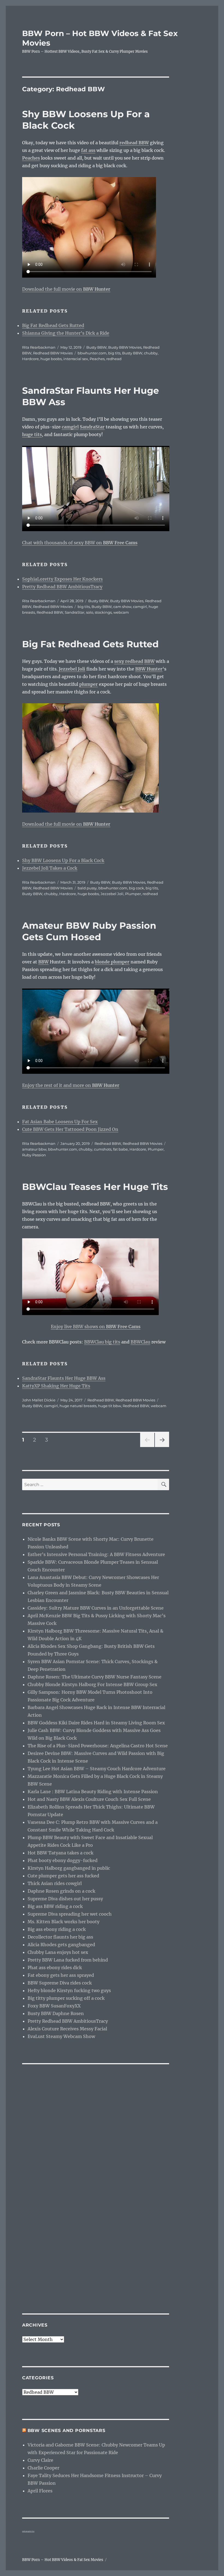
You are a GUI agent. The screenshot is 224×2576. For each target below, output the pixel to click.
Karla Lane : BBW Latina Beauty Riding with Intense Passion (93, 1792)
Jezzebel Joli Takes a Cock (50, 868)
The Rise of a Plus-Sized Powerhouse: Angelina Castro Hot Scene (98, 1746)
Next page (162, 1447)
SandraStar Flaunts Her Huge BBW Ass (64, 1378)
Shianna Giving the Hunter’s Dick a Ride (66, 333)
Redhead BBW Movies (53, 353)
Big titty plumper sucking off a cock (66, 1998)
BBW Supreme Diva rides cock (60, 1983)
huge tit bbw (110, 1406)
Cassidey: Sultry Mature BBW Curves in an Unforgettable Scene (96, 1608)
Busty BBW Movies (125, 347)
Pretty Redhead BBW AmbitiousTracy (62, 587)
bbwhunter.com (92, 353)
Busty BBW (96, 347)
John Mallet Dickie (39, 1400)
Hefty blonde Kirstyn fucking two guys (69, 1990)
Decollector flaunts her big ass (60, 1937)
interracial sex (76, 359)
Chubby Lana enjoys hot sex (58, 1952)
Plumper (133, 894)
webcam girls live (28, 2531)
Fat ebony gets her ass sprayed (61, 1975)
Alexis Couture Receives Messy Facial (67, 2029)
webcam (121, 612)
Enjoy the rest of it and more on (71, 1085)
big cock (136, 888)
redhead (114, 359)
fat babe (120, 1149)
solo (90, 612)
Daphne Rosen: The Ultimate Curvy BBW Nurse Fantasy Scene (95, 1677)
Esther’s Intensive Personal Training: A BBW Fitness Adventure (96, 1554)
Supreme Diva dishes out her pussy (65, 1899)
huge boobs (51, 359)
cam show (122, 607)
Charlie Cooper (43, 2468)
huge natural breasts (78, 1406)
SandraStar (75, 612)
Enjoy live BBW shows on (96, 1327)
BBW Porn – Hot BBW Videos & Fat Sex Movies (63, 2560)
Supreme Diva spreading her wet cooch (70, 1914)
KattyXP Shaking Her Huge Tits (56, 1386)
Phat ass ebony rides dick (55, 1968)
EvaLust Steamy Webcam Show (61, 2036)
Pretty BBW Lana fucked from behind (68, 1960)
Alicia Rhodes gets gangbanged (61, 1945)
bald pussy (87, 888)
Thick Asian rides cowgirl (55, 1883)
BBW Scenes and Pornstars (67, 2431)
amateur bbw (34, 1149)
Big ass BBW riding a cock (55, 1906)
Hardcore (30, 359)
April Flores (40, 2491)
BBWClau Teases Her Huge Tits (95, 1187)
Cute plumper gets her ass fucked (63, 1876)
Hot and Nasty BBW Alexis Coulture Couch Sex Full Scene (89, 1799)
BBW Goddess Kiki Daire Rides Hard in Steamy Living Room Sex (96, 1723)
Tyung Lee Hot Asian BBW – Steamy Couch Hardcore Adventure (97, 1769)
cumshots (103, 1149)
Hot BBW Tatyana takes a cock (61, 1853)
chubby (151, 353)
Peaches (97, 359)
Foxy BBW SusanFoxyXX (54, 2006)
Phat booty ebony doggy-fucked (63, 1860)
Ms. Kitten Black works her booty (64, 1922)
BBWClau (140, 1342)
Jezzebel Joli (112, 894)
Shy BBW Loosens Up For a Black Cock (63, 860)
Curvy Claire (40, 2460)
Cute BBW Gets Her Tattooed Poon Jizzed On (70, 1129)
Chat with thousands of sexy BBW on (80, 543)
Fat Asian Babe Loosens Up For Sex (60, 1122)
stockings (103, 612)
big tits (114, 353)
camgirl (140, 607)
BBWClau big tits (102, 1342)
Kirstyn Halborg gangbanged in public (69, 1868)
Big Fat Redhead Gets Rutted (53, 325)
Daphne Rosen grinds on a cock (61, 1891)
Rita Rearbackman (39, 347)
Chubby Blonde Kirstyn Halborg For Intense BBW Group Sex (92, 1684)
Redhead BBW (50, 612)
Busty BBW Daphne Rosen (56, 2013)
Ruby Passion (34, 1155)
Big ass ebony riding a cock (57, 1929)
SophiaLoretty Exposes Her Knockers (62, 579)
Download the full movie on (66, 289)
